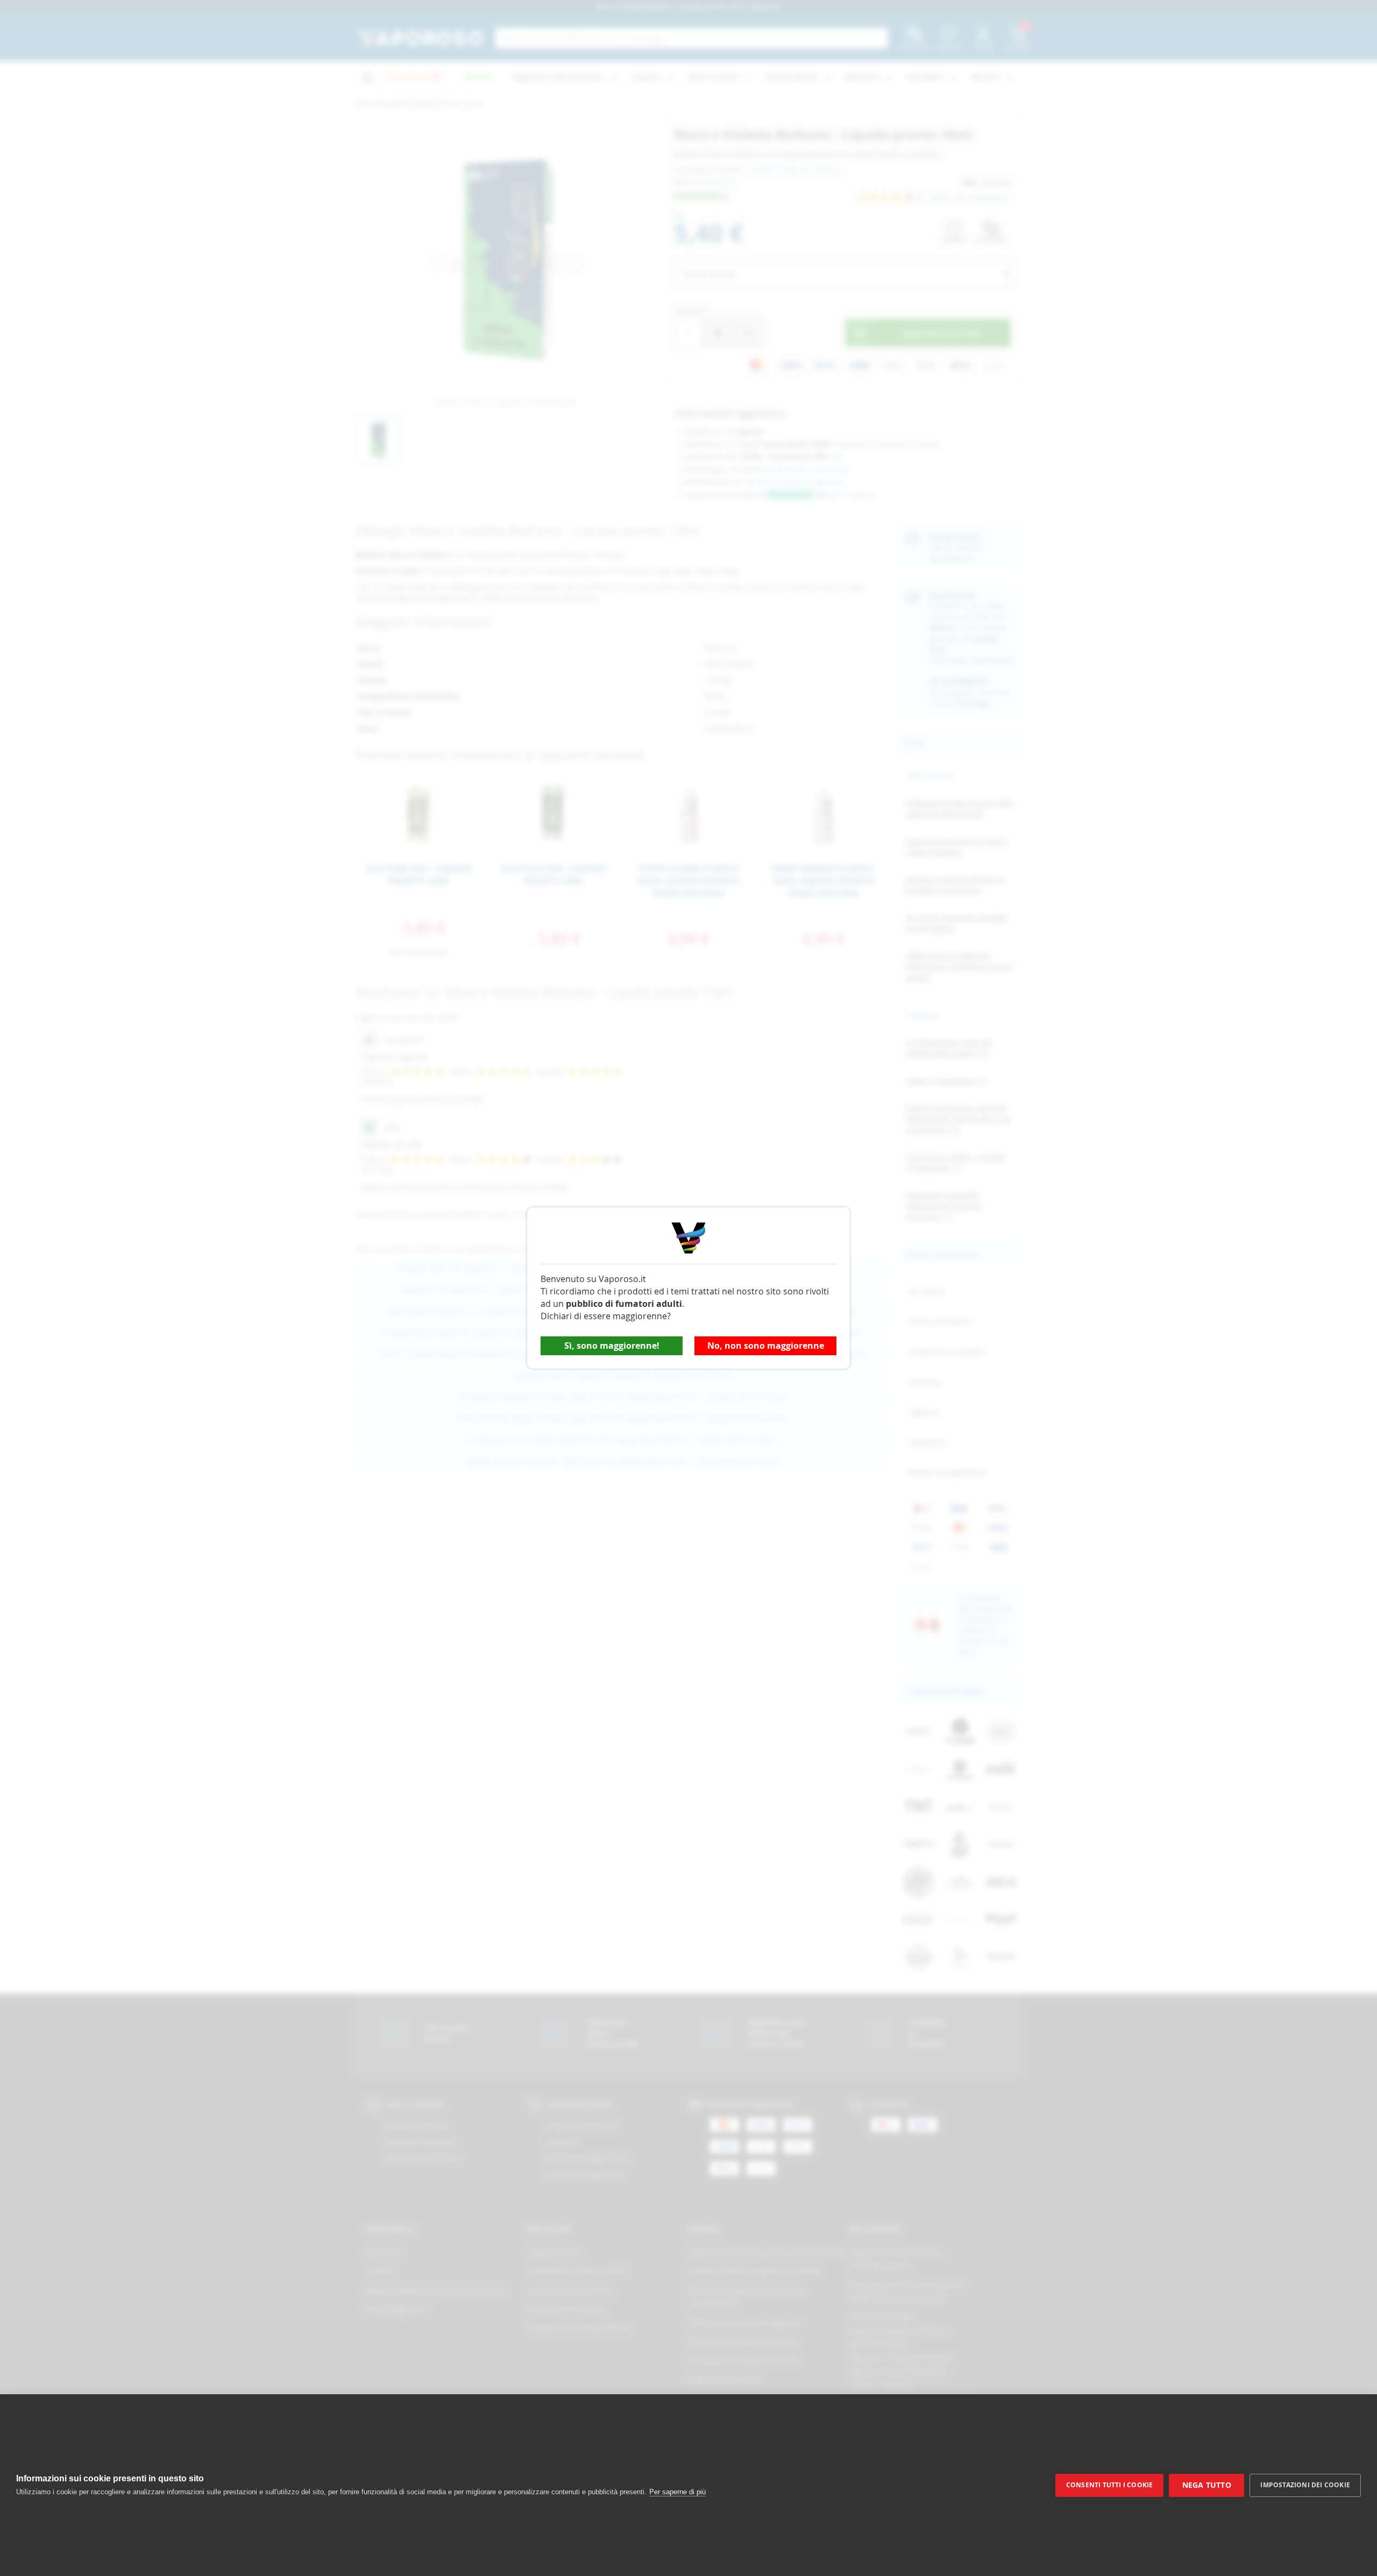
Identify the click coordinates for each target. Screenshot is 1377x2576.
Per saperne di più (677, 2492)
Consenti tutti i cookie (1110, 2485)
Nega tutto (1207, 2485)
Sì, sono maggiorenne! (612, 1346)
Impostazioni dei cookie (1305, 2485)
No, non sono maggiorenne (766, 1346)
